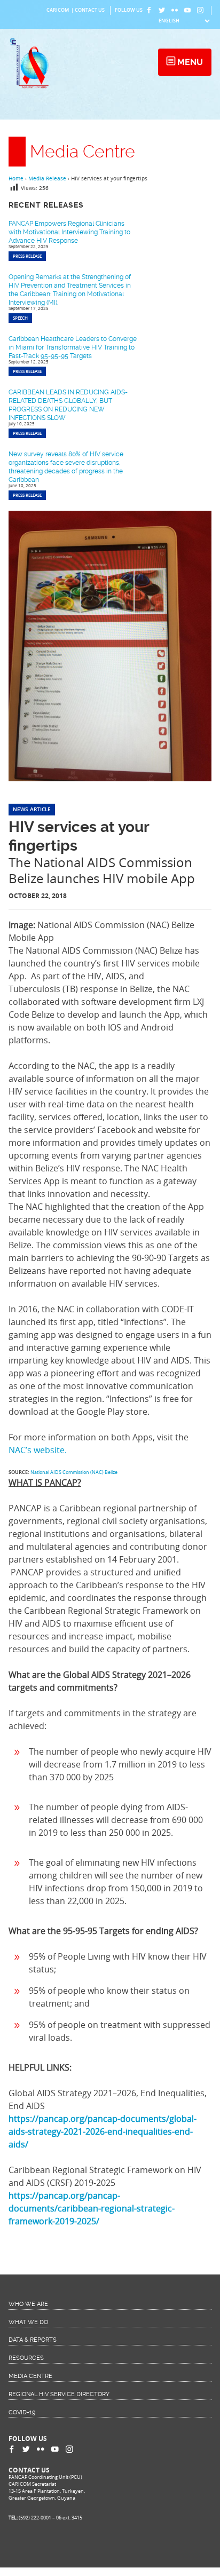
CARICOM (58, 10)
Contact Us (90, 10)
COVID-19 (22, 2412)
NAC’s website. (38, 1450)
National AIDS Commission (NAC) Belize (74, 1472)
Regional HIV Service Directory (59, 2394)
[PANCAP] (32, 88)
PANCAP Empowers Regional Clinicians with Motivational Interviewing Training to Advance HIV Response (69, 232)
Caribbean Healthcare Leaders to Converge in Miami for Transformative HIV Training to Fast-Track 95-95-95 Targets (73, 347)
